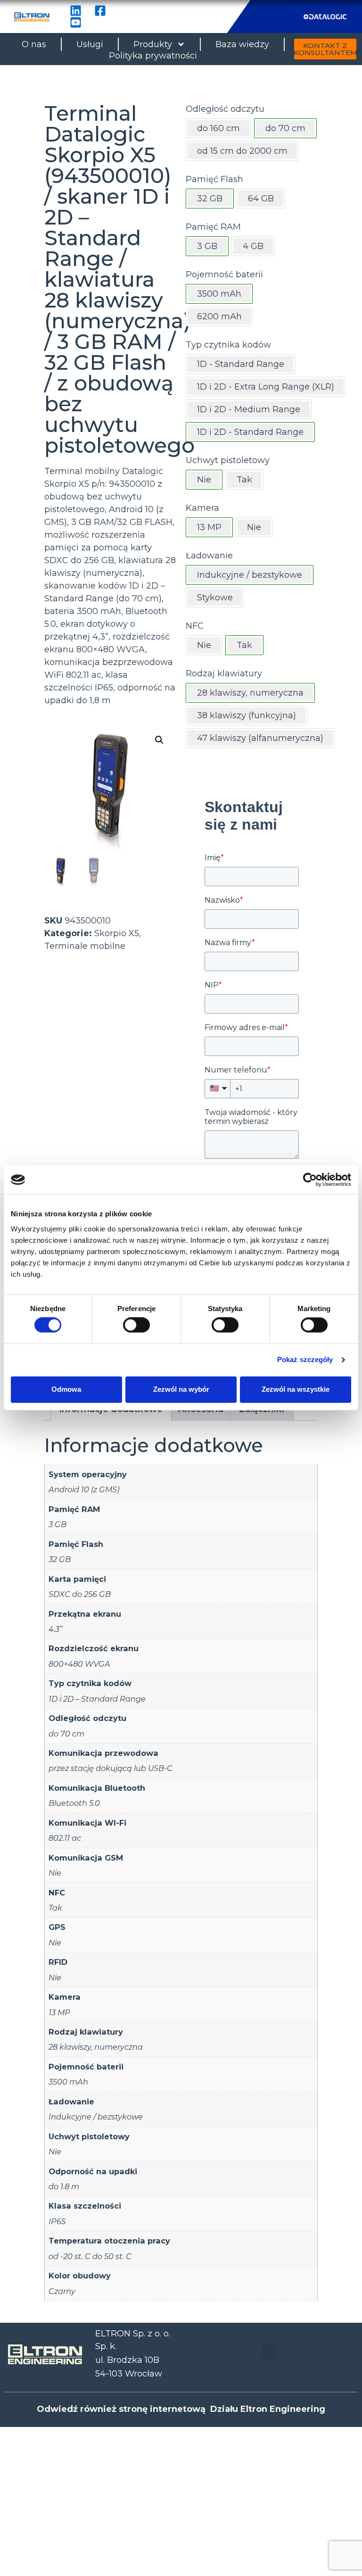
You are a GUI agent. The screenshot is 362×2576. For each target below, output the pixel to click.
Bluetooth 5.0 (74, 1803)
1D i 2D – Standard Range (97, 1699)
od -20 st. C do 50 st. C (90, 2256)
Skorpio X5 (117, 933)
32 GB (60, 1559)
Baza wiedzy (242, 44)
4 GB (253, 246)
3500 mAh (68, 2082)
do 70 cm (66, 1734)
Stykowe (215, 598)
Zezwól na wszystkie (296, 1389)
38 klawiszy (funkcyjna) (247, 715)
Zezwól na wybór (181, 1389)
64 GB (261, 199)
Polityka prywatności (153, 56)
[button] (159, 740)
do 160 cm (218, 128)
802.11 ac (65, 1838)
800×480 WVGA (79, 1664)
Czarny (62, 2291)
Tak (244, 480)
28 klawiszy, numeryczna (96, 2047)
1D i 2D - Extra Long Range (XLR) (266, 387)
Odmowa (66, 1389)
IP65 (57, 2221)
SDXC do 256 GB (80, 1594)
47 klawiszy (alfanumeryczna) (260, 738)
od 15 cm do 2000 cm (242, 151)
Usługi (90, 44)
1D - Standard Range (241, 364)
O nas (34, 44)
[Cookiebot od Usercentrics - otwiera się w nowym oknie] (310, 1180)
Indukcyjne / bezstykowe (96, 2117)
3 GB (58, 1524)
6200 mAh (219, 316)
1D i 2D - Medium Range (249, 409)
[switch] (136, 1325)
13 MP (59, 2012)
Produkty (153, 44)
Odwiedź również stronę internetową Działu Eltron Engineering (181, 2409)
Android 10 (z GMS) (84, 1489)
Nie (254, 527)
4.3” (55, 1629)
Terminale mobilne (85, 946)
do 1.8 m (64, 2186)
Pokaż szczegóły (305, 1360)
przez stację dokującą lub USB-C (111, 1768)
